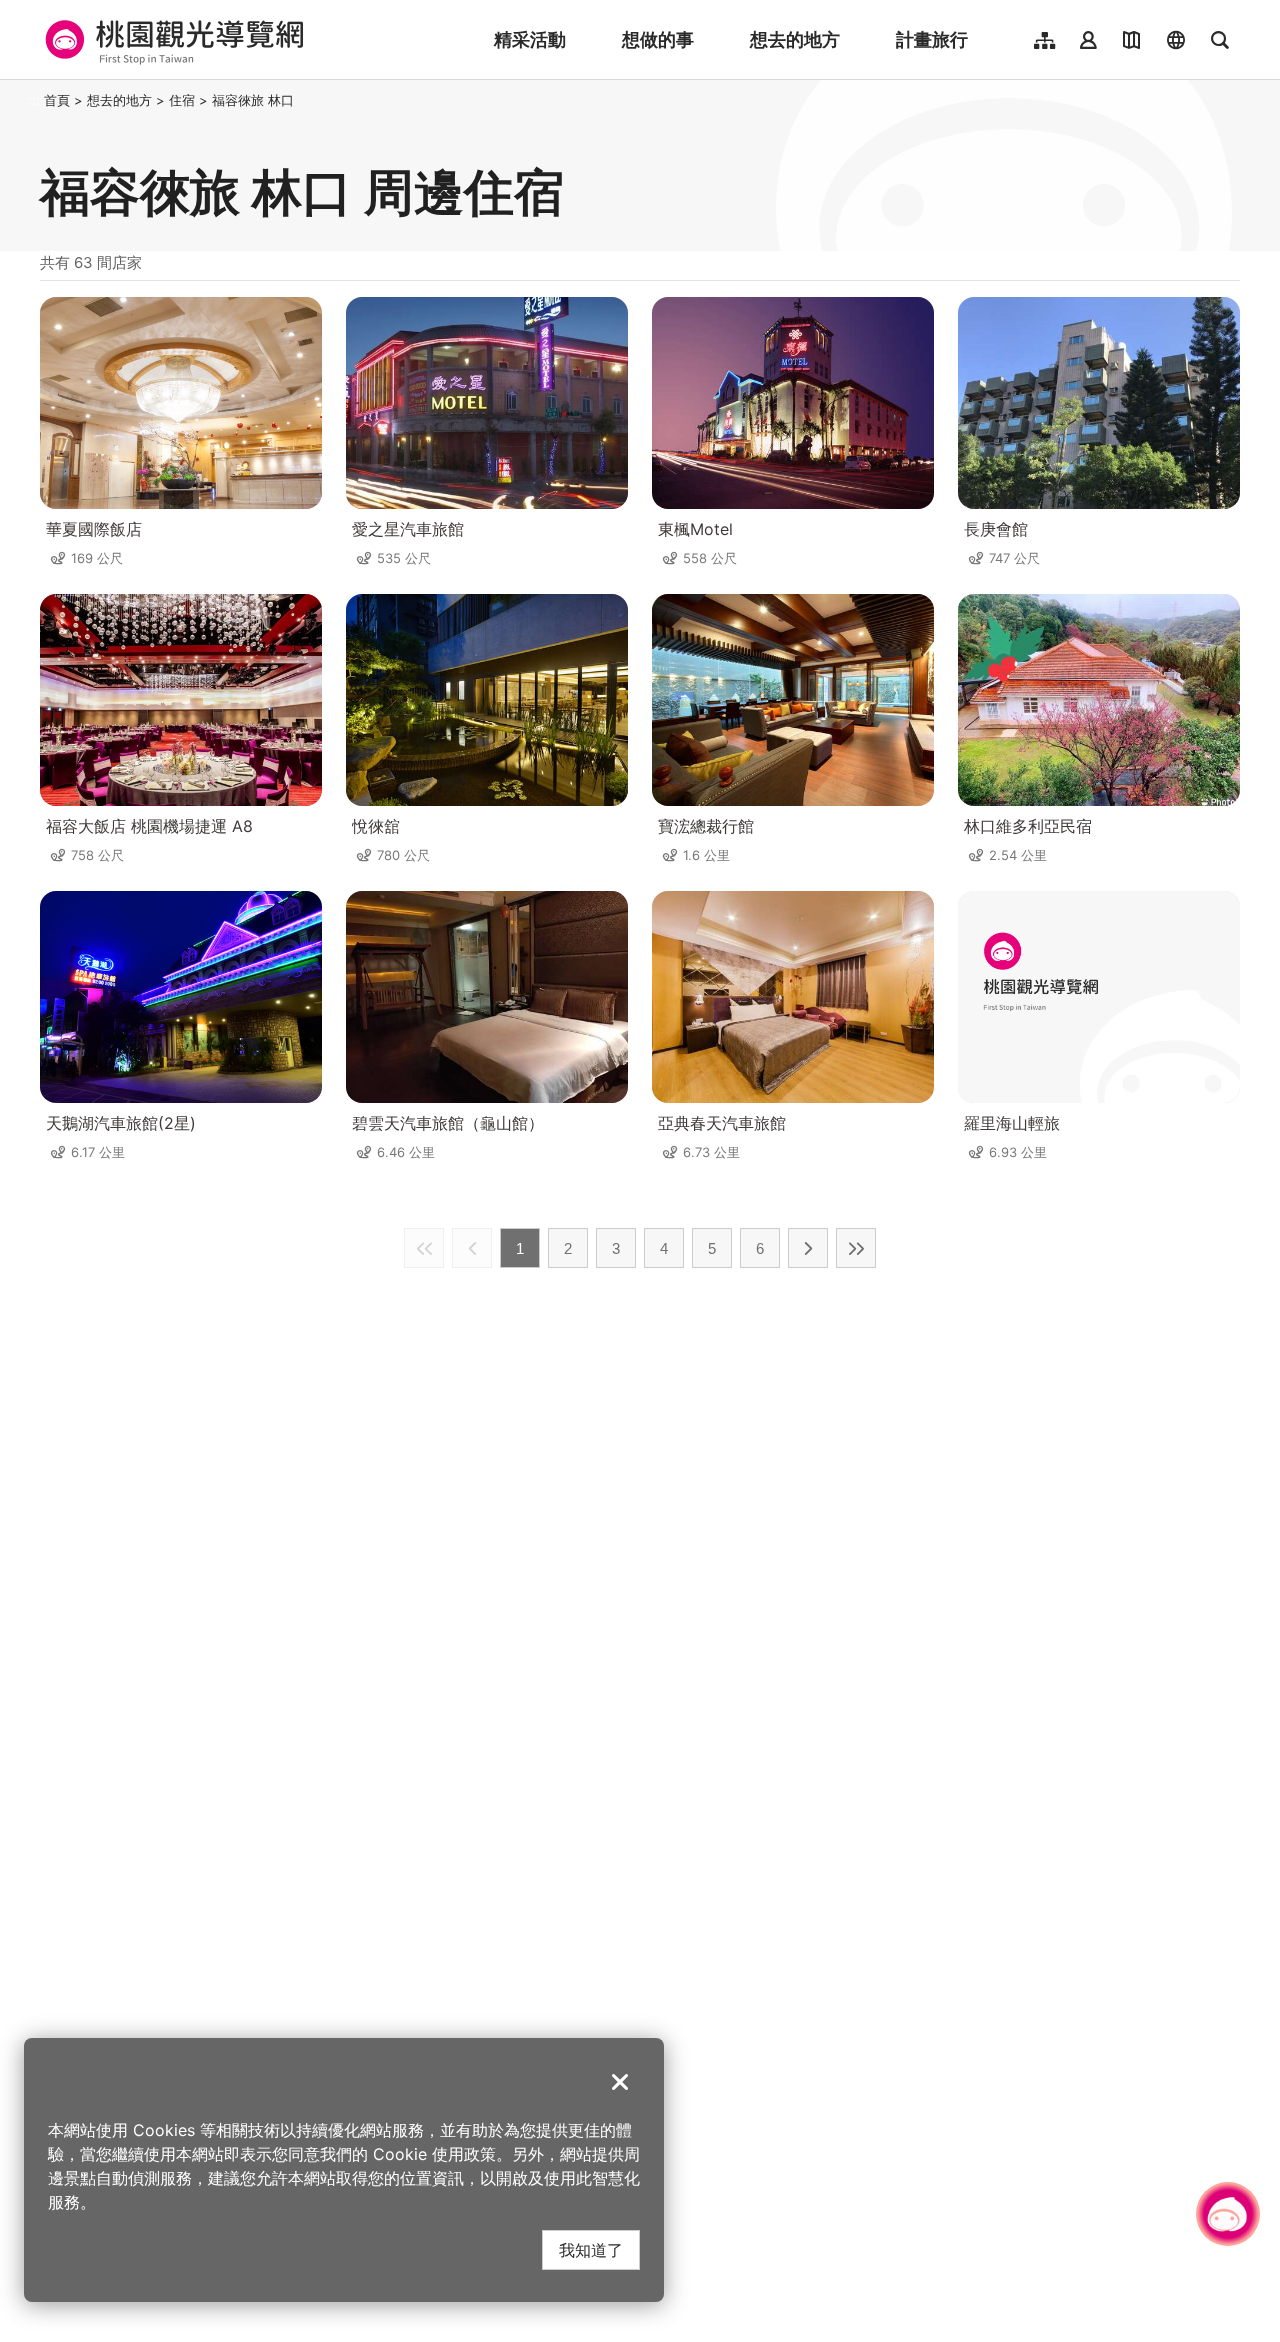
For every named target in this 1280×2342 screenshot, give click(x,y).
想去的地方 (795, 39)
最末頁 (856, 1248)
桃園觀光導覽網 (171, 40)
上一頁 (472, 1248)
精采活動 (530, 39)
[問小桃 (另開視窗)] (1228, 2214)
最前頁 (424, 1248)
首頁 (57, 100)
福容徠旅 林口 (253, 100)
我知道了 (591, 2249)
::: (34, 100)
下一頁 (808, 1248)
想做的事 (658, 39)
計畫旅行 (932, 39)
